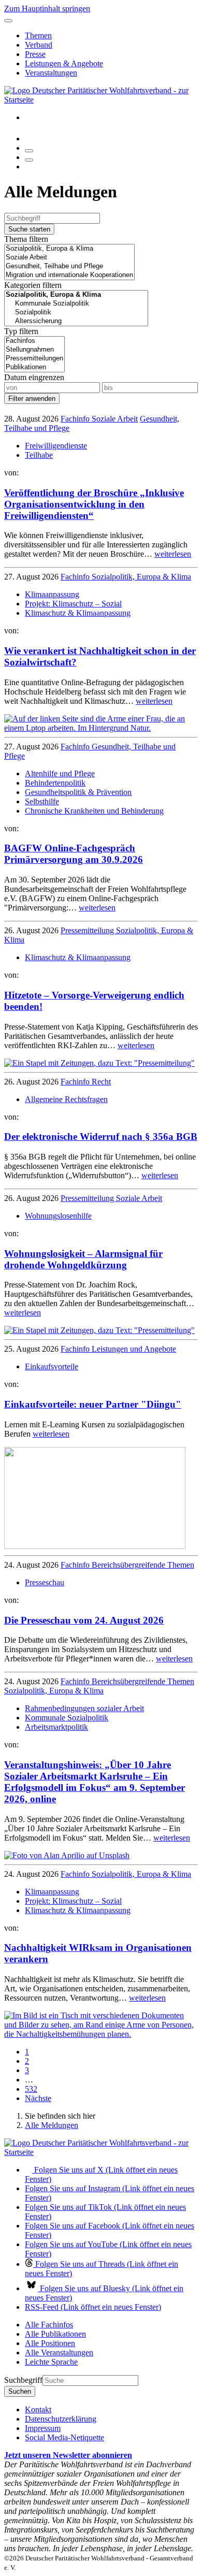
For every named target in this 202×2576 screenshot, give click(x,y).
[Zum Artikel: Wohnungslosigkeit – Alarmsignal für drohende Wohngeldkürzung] (99, 1330)
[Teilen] (29, 160)
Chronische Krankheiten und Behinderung (94, 811)
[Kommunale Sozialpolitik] (76, 304)
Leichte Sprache (51, 2362)
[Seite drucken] (29, 151)
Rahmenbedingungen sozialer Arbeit (84, 1708)
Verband (39, 45)
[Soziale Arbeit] (69, 258)
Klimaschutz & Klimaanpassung (78, 613)
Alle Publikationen (55, 2334)
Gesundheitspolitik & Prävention (78, 792)
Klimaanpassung (52, 594)
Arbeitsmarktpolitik (56, 1727)
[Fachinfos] (34, 341)
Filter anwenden (32, 399)
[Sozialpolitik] (76, 313)
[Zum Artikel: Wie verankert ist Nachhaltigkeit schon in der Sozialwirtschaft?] (101, 728)
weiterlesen (173, 554)
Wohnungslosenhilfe (58, 1216)
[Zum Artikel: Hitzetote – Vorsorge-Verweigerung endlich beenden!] (99, 1063)
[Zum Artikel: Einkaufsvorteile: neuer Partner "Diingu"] (95, 1546)
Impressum (43, 2428)
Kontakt (38, 2409)
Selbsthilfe (42, 801)
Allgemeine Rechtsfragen (66, 1099)
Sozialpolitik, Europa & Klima (141, 577)
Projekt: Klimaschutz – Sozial (73, 604)
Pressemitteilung (88, 930)
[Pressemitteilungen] (34, 359)
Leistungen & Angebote (64, 63)
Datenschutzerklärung (61, 2419)
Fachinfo (76, 419)
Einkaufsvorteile (52, 1366)
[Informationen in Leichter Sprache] (30, 139)
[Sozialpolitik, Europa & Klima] (69, 249)
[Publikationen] (34, 367)
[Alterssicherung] (76, 321)
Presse (35, 54)
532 (31, 2089)
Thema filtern (26, 239)
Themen (38, 35)
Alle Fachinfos (49, 2325)
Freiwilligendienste (56, 446)
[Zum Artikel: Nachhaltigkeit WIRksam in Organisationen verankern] (101, 2034)
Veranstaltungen (51, 73)
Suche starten (29, 229)
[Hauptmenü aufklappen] (8, 21)
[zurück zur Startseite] (101, 100)
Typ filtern (21, 331)
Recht (101, 1082)
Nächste (38, 2098)
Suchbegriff (23, 2380)
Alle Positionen (50, 2343)
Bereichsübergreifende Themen (143, 1565)
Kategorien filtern (33, 285)
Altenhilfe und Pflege (60, 773)
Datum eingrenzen (34, 377)
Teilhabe (39, 455)
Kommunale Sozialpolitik (67, 1718)
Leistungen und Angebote (134, 1349)
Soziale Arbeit (115, 419)
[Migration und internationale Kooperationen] (69, 275)
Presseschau (45, 1582)
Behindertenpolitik (55, 783)
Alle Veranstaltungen (59, 2353)
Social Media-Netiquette (64, 2437)
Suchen (20, 2391)
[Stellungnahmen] (34, 350)
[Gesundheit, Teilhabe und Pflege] (69, 266)
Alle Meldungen (52, 2125)
